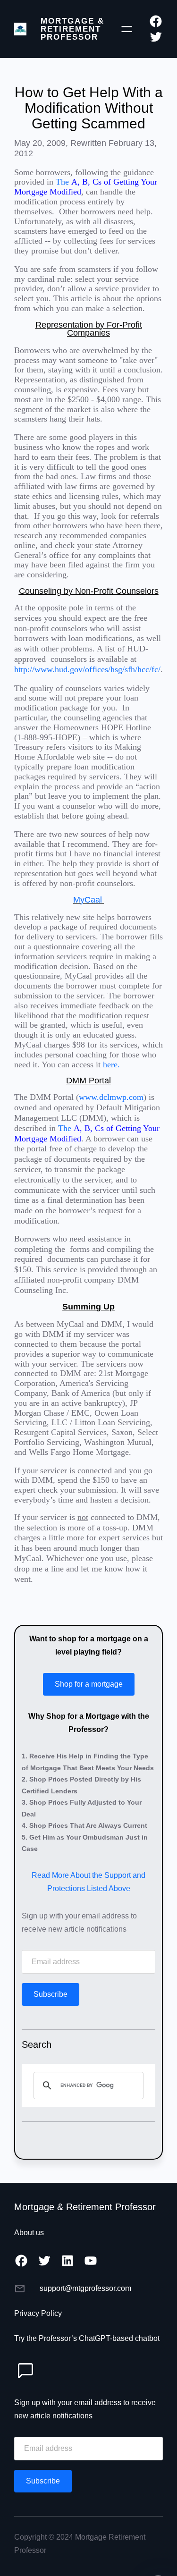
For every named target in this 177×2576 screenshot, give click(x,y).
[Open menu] (127, 29)
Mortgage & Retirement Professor (72, 29)
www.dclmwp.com (111, 1097)
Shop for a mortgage (89, 1684)
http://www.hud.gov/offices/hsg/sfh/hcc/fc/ (87, 669)
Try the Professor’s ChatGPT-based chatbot (87, 2338)
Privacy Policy (38, 2313)
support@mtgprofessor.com (85, 2288)
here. (111, 1064)
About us (29, 2233)
